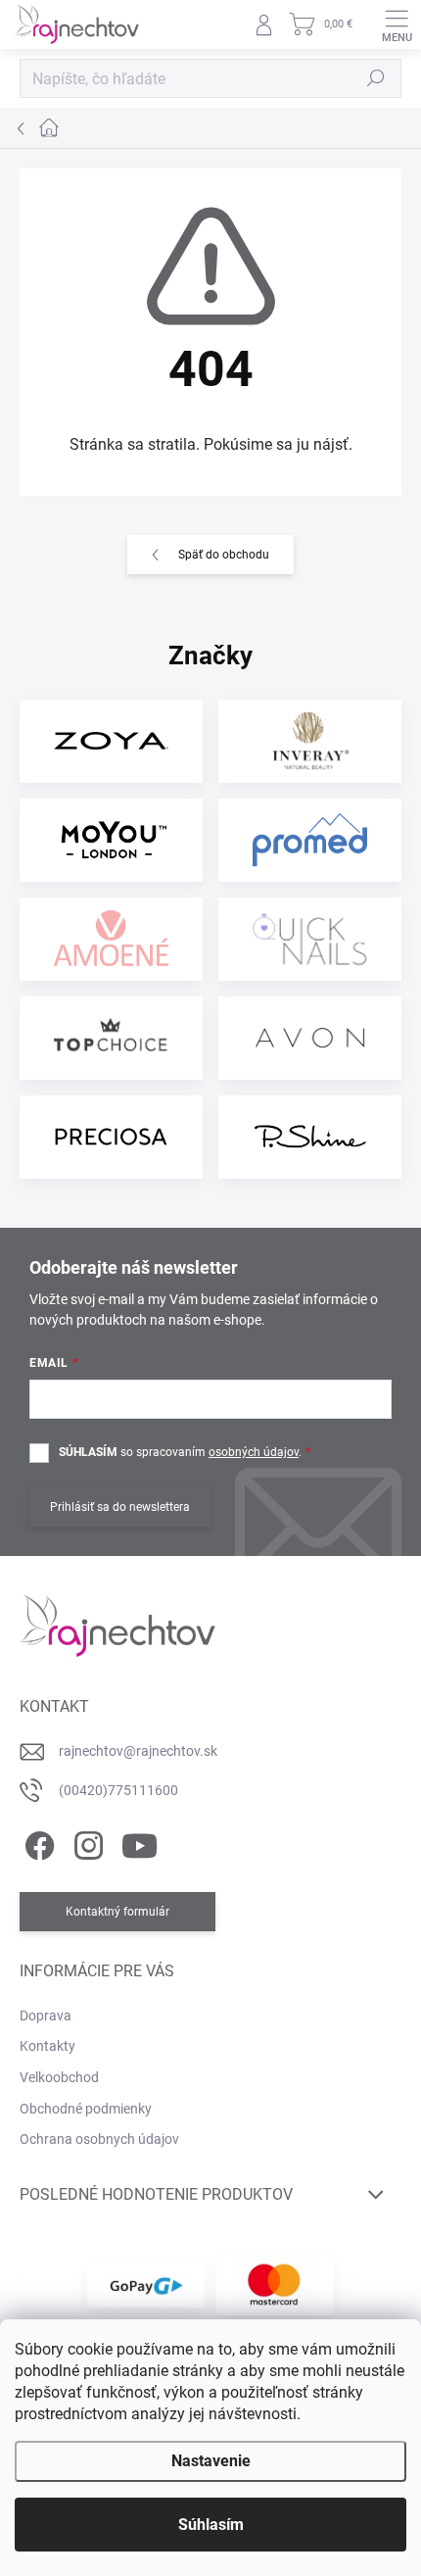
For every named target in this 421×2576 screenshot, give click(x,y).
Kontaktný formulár (117, 1912)
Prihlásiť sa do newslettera (120, 1507)
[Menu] (397, 24)
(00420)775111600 (118, 1790)
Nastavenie (211, 2461)
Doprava (46, 2016)
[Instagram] (86, 1843)
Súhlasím (211, 2525)
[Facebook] (37, 1843)
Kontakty (47, 2046)
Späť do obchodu (224, 555)
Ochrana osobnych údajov (99, 2139)
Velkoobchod (59, 2077)
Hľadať (376, 78)
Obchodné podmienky (86, 2109)
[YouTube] (140, 1843)
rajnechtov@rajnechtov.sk (138, 1751)
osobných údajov (254, 1452)
